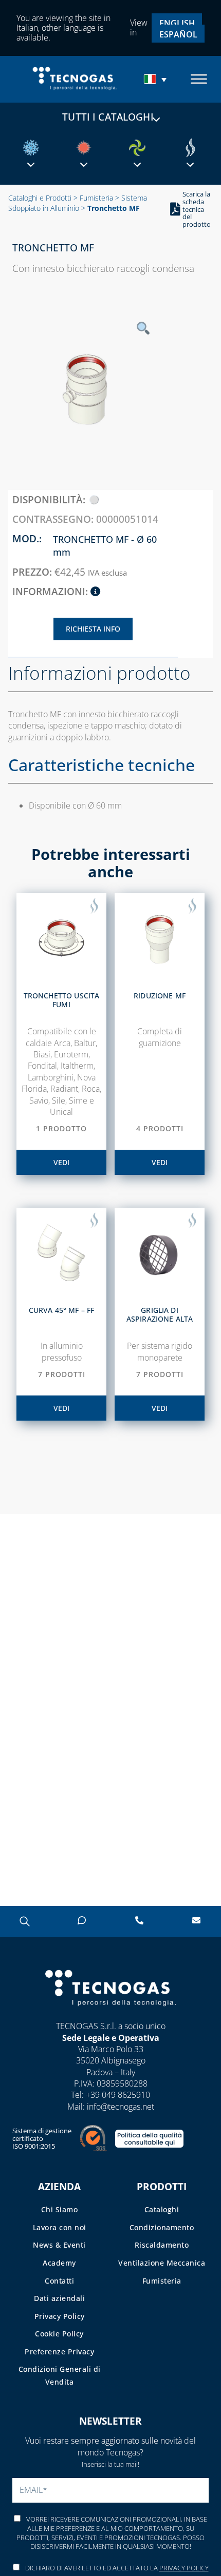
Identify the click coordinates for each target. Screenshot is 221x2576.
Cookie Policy (59, 2334)
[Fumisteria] (190, 148)
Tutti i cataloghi (108, 117)
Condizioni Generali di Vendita (60, 2375)
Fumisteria (96, 198)
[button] (156, 79)
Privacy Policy (60, 2316)
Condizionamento (162, 2227)
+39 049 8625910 (118, 2095)
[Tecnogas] (110, 2016)
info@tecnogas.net (121, 2107)
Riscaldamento (162, 2245)
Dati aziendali (59, 2298)
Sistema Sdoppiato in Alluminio (78, 203)
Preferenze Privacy (59, 2352)
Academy (59, 2263)
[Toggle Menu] (199, 79)
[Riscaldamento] (84, 148)
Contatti (59, 2281)
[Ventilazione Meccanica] (137, 148)
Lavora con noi (60, 2227)
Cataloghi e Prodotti (40, 198)
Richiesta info (93, 629)
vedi (61, 1162)
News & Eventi (59, 2245)
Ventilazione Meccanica (162, 2263)
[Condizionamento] (31, 148)
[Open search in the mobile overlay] (24, 1921)
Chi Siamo (60, 2209)
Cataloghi (162, 2209)
